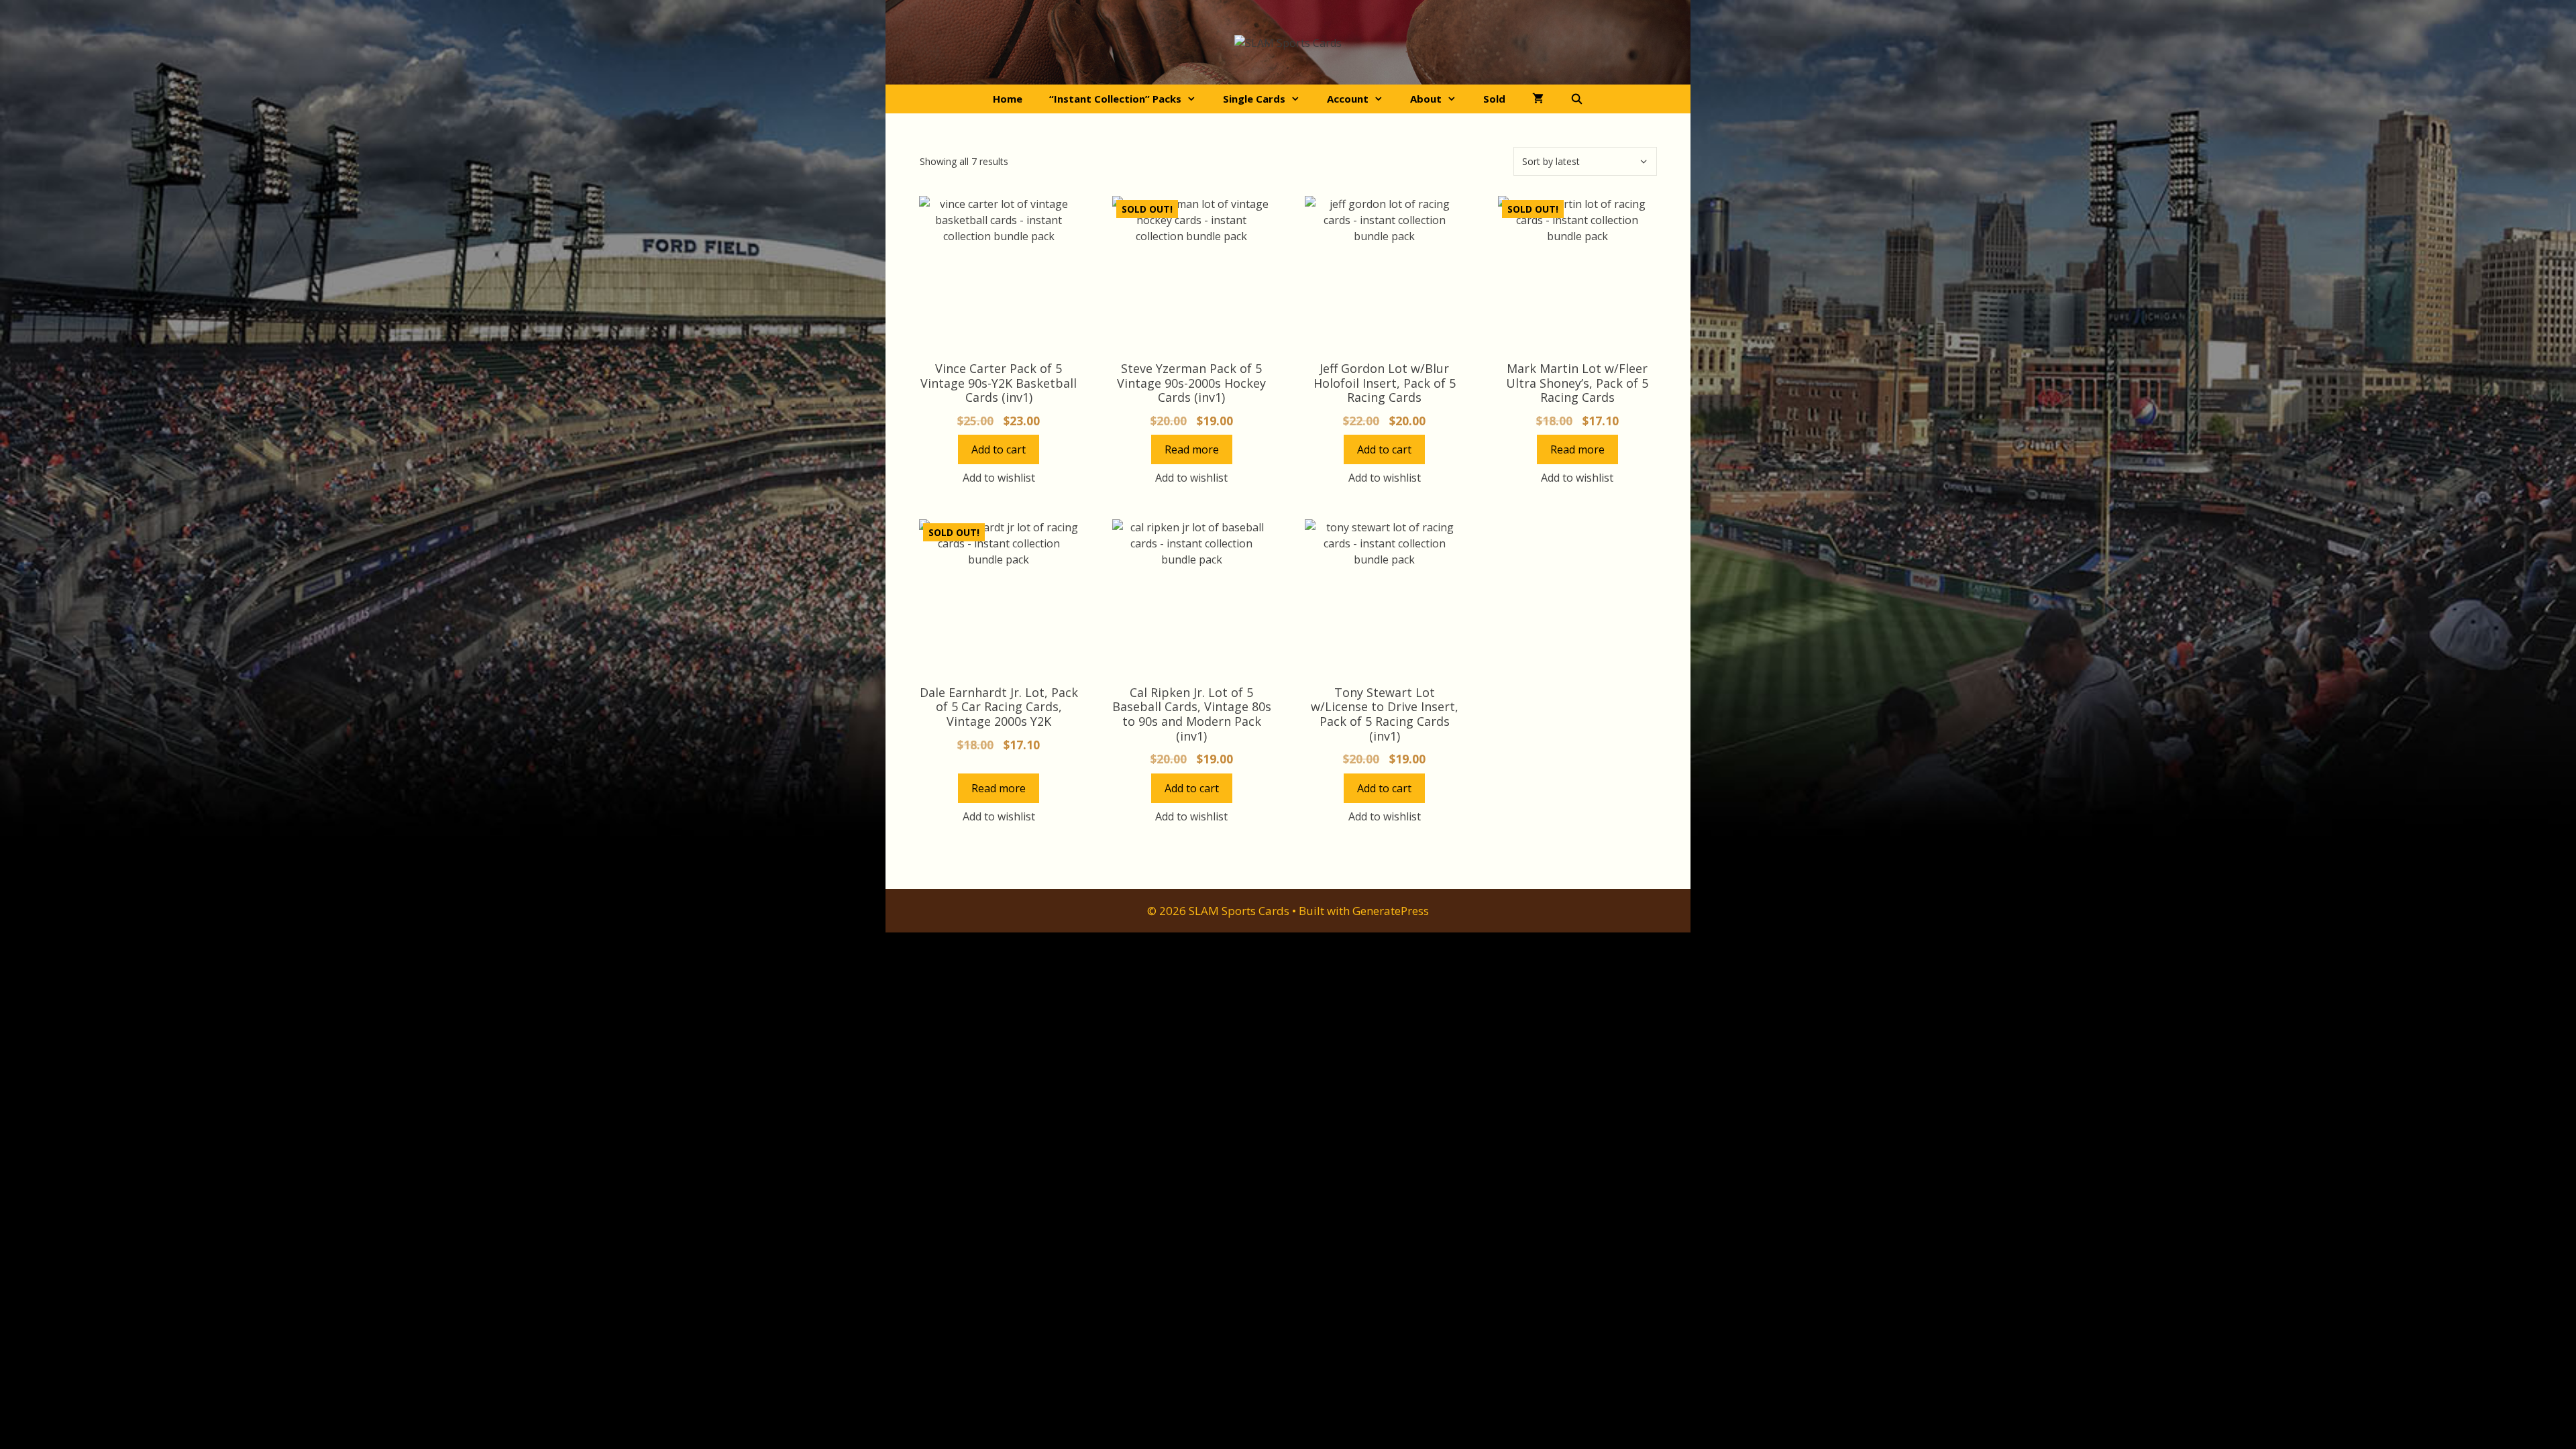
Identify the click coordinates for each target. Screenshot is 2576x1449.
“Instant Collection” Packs (1115, 99)
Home (1008, 99)
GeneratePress (1391, 911)
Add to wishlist (999, 478)
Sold (1494, 99)
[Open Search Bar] (1577, 99)
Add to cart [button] (999, 449)
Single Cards (1254, 99)
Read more (1192, 449)
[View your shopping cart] (1538, 99)
